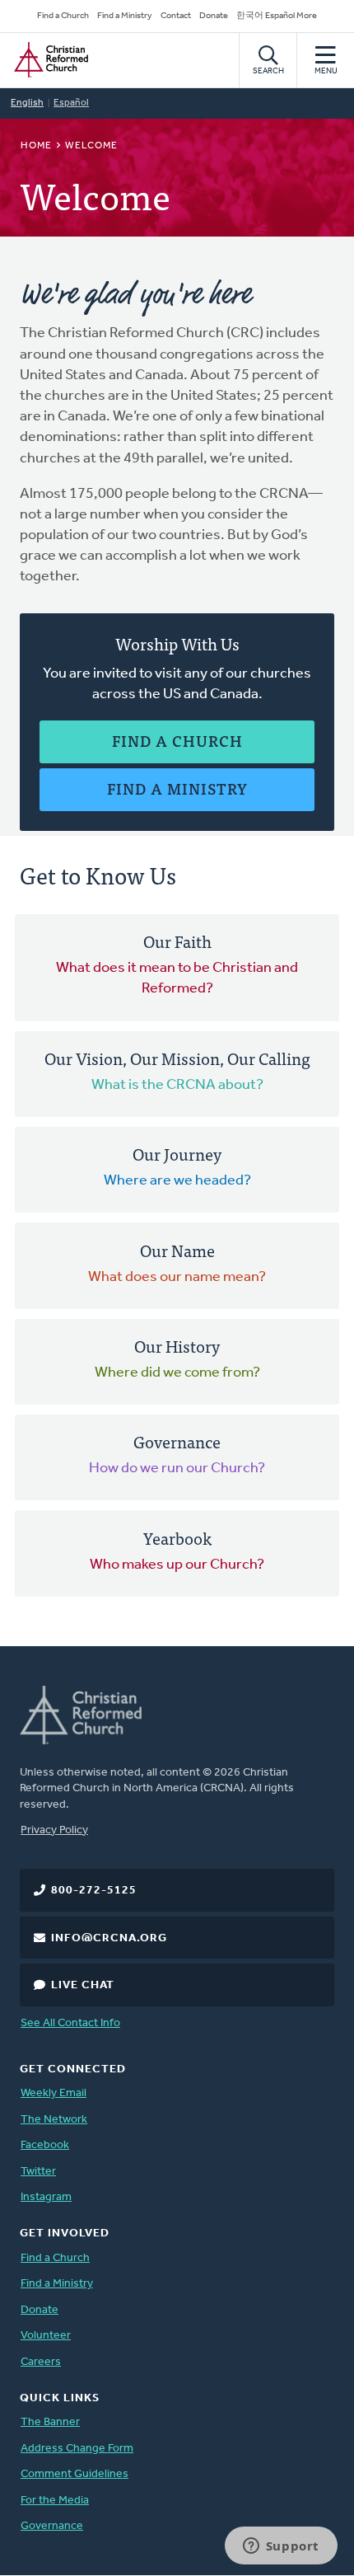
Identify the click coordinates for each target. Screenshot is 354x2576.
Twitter (38, 2172)
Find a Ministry (125, 16)
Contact (176, 16)
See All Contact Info (70, 2023)
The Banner (50, 2422)
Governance (52, 2526)
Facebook (45, 2145)
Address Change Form (77, 2449)
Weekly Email (54, 2093)
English (27, 103)
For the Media (55, 2501)
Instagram (46, 2197)
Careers (41, 2362)
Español (71, 103)
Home (36, 146)
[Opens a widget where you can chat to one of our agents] (281, 2547)
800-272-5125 (94, 1891)
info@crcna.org (109, 1938)
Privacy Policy (54, 1830)
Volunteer (46, 2336)
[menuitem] (177, 968)
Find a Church (63, 16)
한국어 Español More (277, 16)
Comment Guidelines (75, 2474)
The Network (54, 2120)
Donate (214, 16)
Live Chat (83, 1985)
